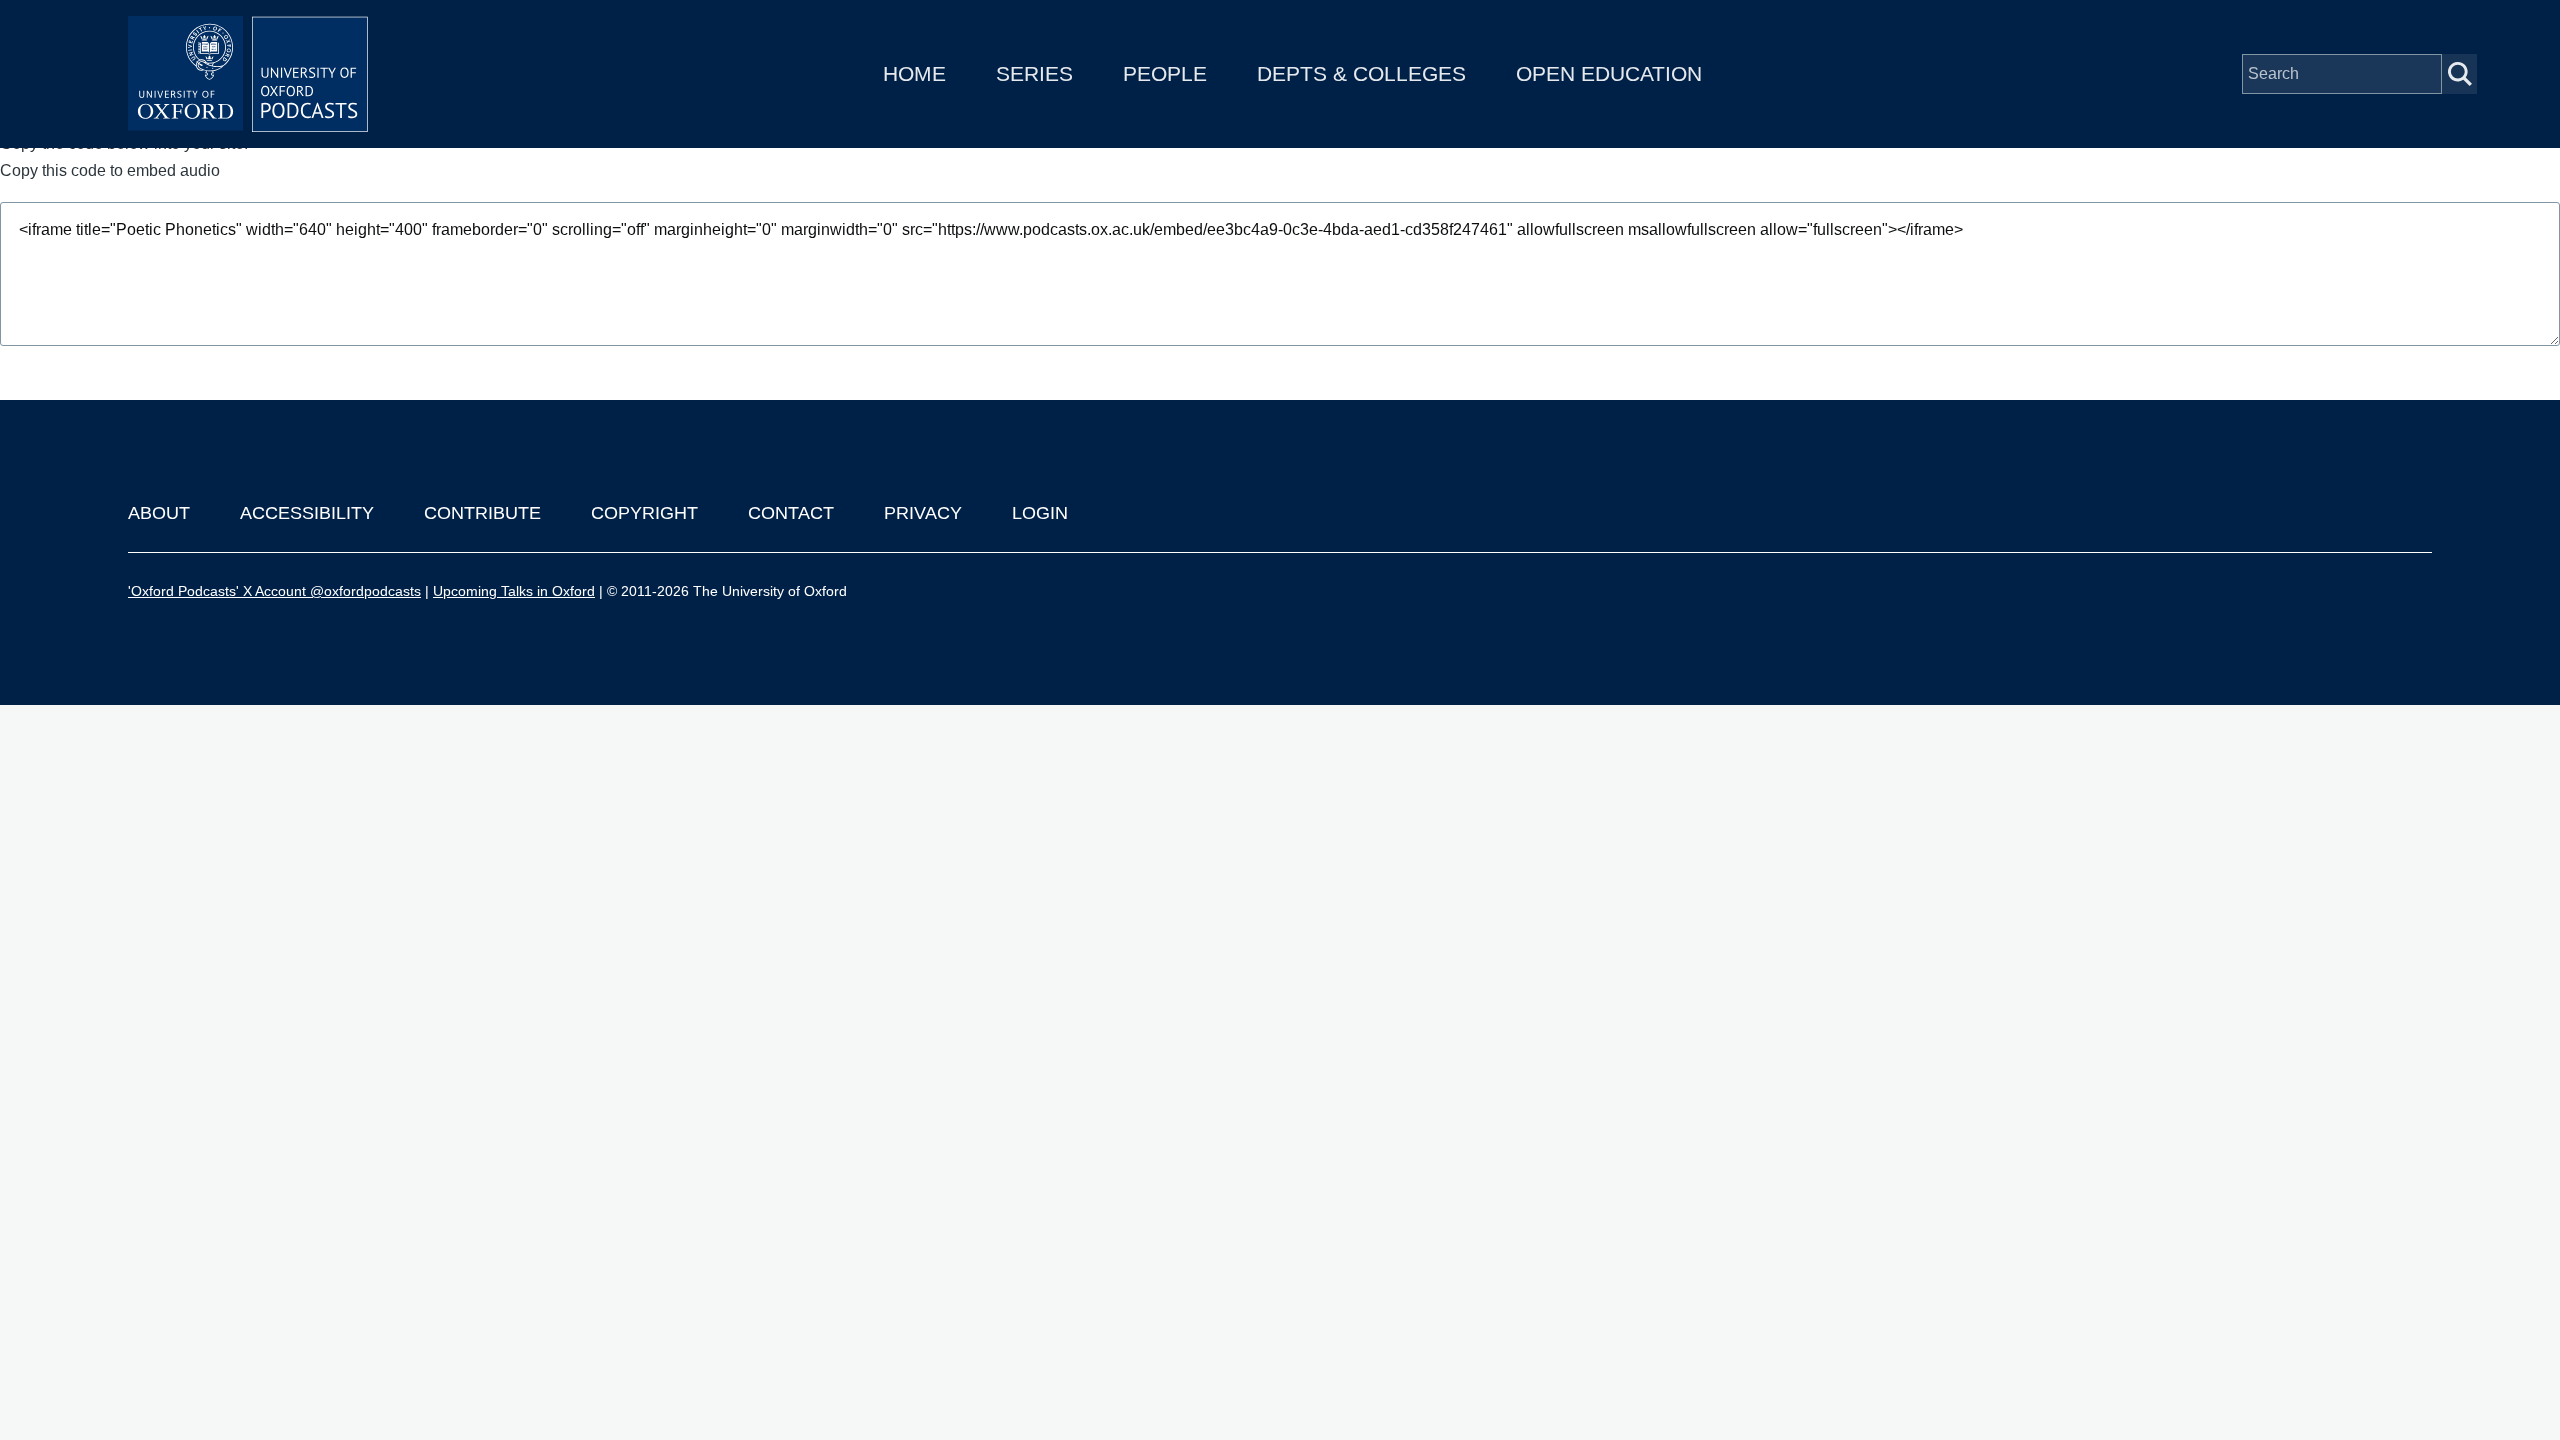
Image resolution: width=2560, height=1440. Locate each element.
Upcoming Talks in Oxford (514, 591)
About (159, 513)
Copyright (644, 513)
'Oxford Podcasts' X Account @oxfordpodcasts (274, 591)
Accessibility (307, 513)
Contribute (482, 513)
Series (1034, 73)
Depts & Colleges (1361, 73)
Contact (791, 513)
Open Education (1609, 73)
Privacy (923, 513)
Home (914, 73)
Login (1040, 513)
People (1165, 73)
